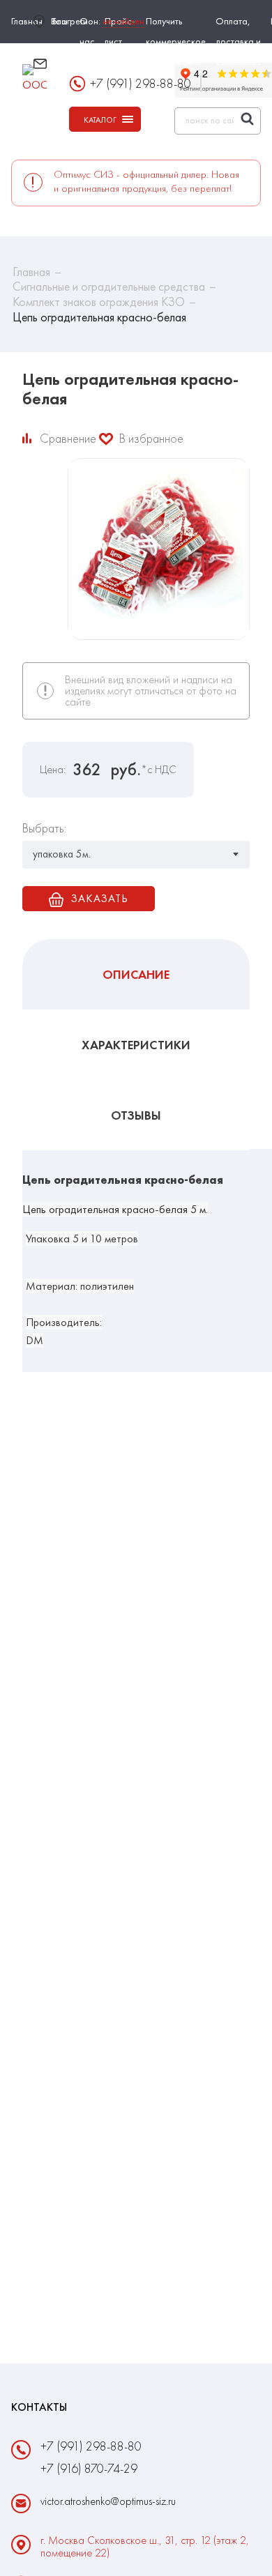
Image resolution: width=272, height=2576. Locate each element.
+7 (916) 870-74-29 (89, 2468)
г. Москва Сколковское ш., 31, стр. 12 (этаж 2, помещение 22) (145, 2547)
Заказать (99, 898)
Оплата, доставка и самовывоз (238, 41)
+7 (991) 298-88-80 (91, 2446)
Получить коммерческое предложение (176, 41)
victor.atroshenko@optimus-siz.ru (105, 71)
